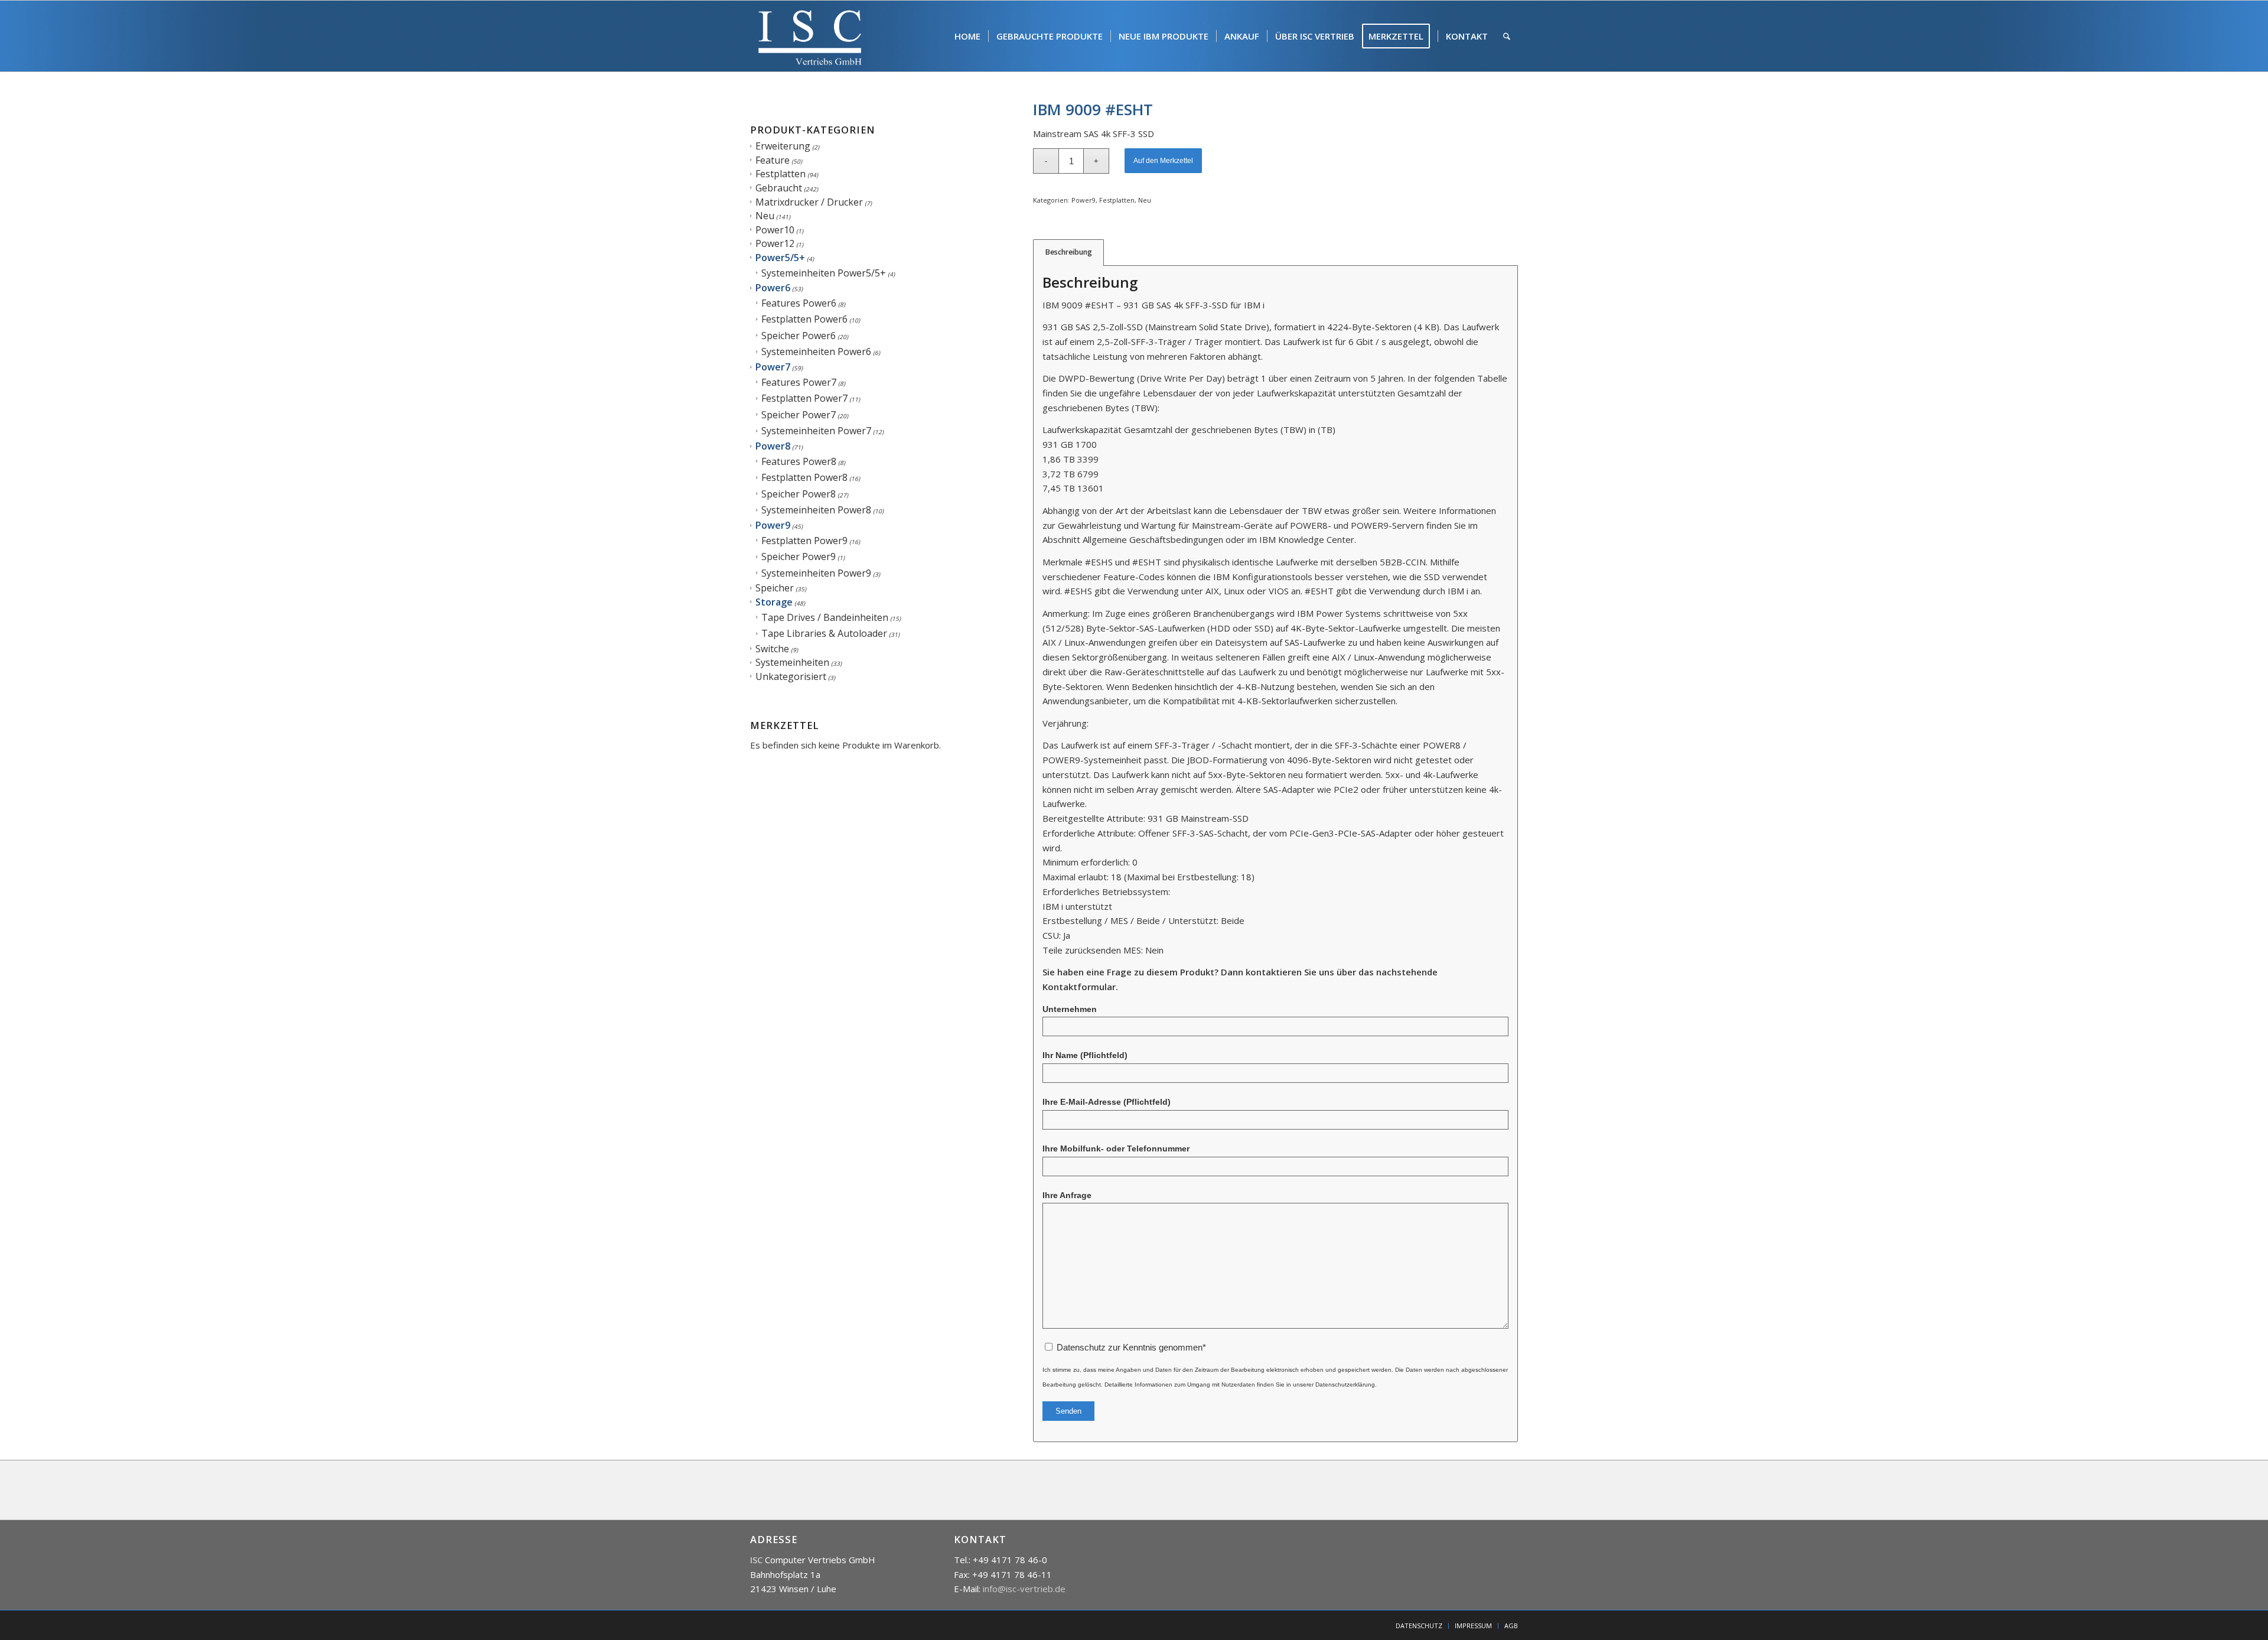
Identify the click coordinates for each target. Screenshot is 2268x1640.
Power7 (773, 367)
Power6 (773, 288)
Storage (774, 602)
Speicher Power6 (799, 336)
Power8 (773, 446)
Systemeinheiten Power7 (816, 431)
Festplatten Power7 (804, 398)
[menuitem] (967, 36)
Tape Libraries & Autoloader (824, 633)
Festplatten (781, 174)
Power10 (775, 230)
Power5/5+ (780, 258)
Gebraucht (779, 188)
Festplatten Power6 (804, 319)
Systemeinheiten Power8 (816, 510)
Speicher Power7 (799, 415)
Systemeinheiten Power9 (816, 573)
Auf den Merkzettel (1163, 161)
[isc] (810, 36)
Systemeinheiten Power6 (816, 352)
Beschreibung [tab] (1069, 252)
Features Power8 (799, 461)
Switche (772, 649)
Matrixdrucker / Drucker (809, 202)
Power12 (775, 243)
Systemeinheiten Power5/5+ (824, 273)
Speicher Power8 (799, 494)
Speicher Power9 (799, 557)
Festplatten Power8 (804, 477)
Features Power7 (799, 382)
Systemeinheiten (792, 662)
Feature (773, 160)
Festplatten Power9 (804, 541)
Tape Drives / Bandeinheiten (825, 617)
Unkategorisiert (791, 676)
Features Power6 (799, 303)
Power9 (773, 525)
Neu (765, 216)
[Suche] (1507, 36)
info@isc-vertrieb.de (1024, 1589)
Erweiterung (783, 146)
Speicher (775, 588)
